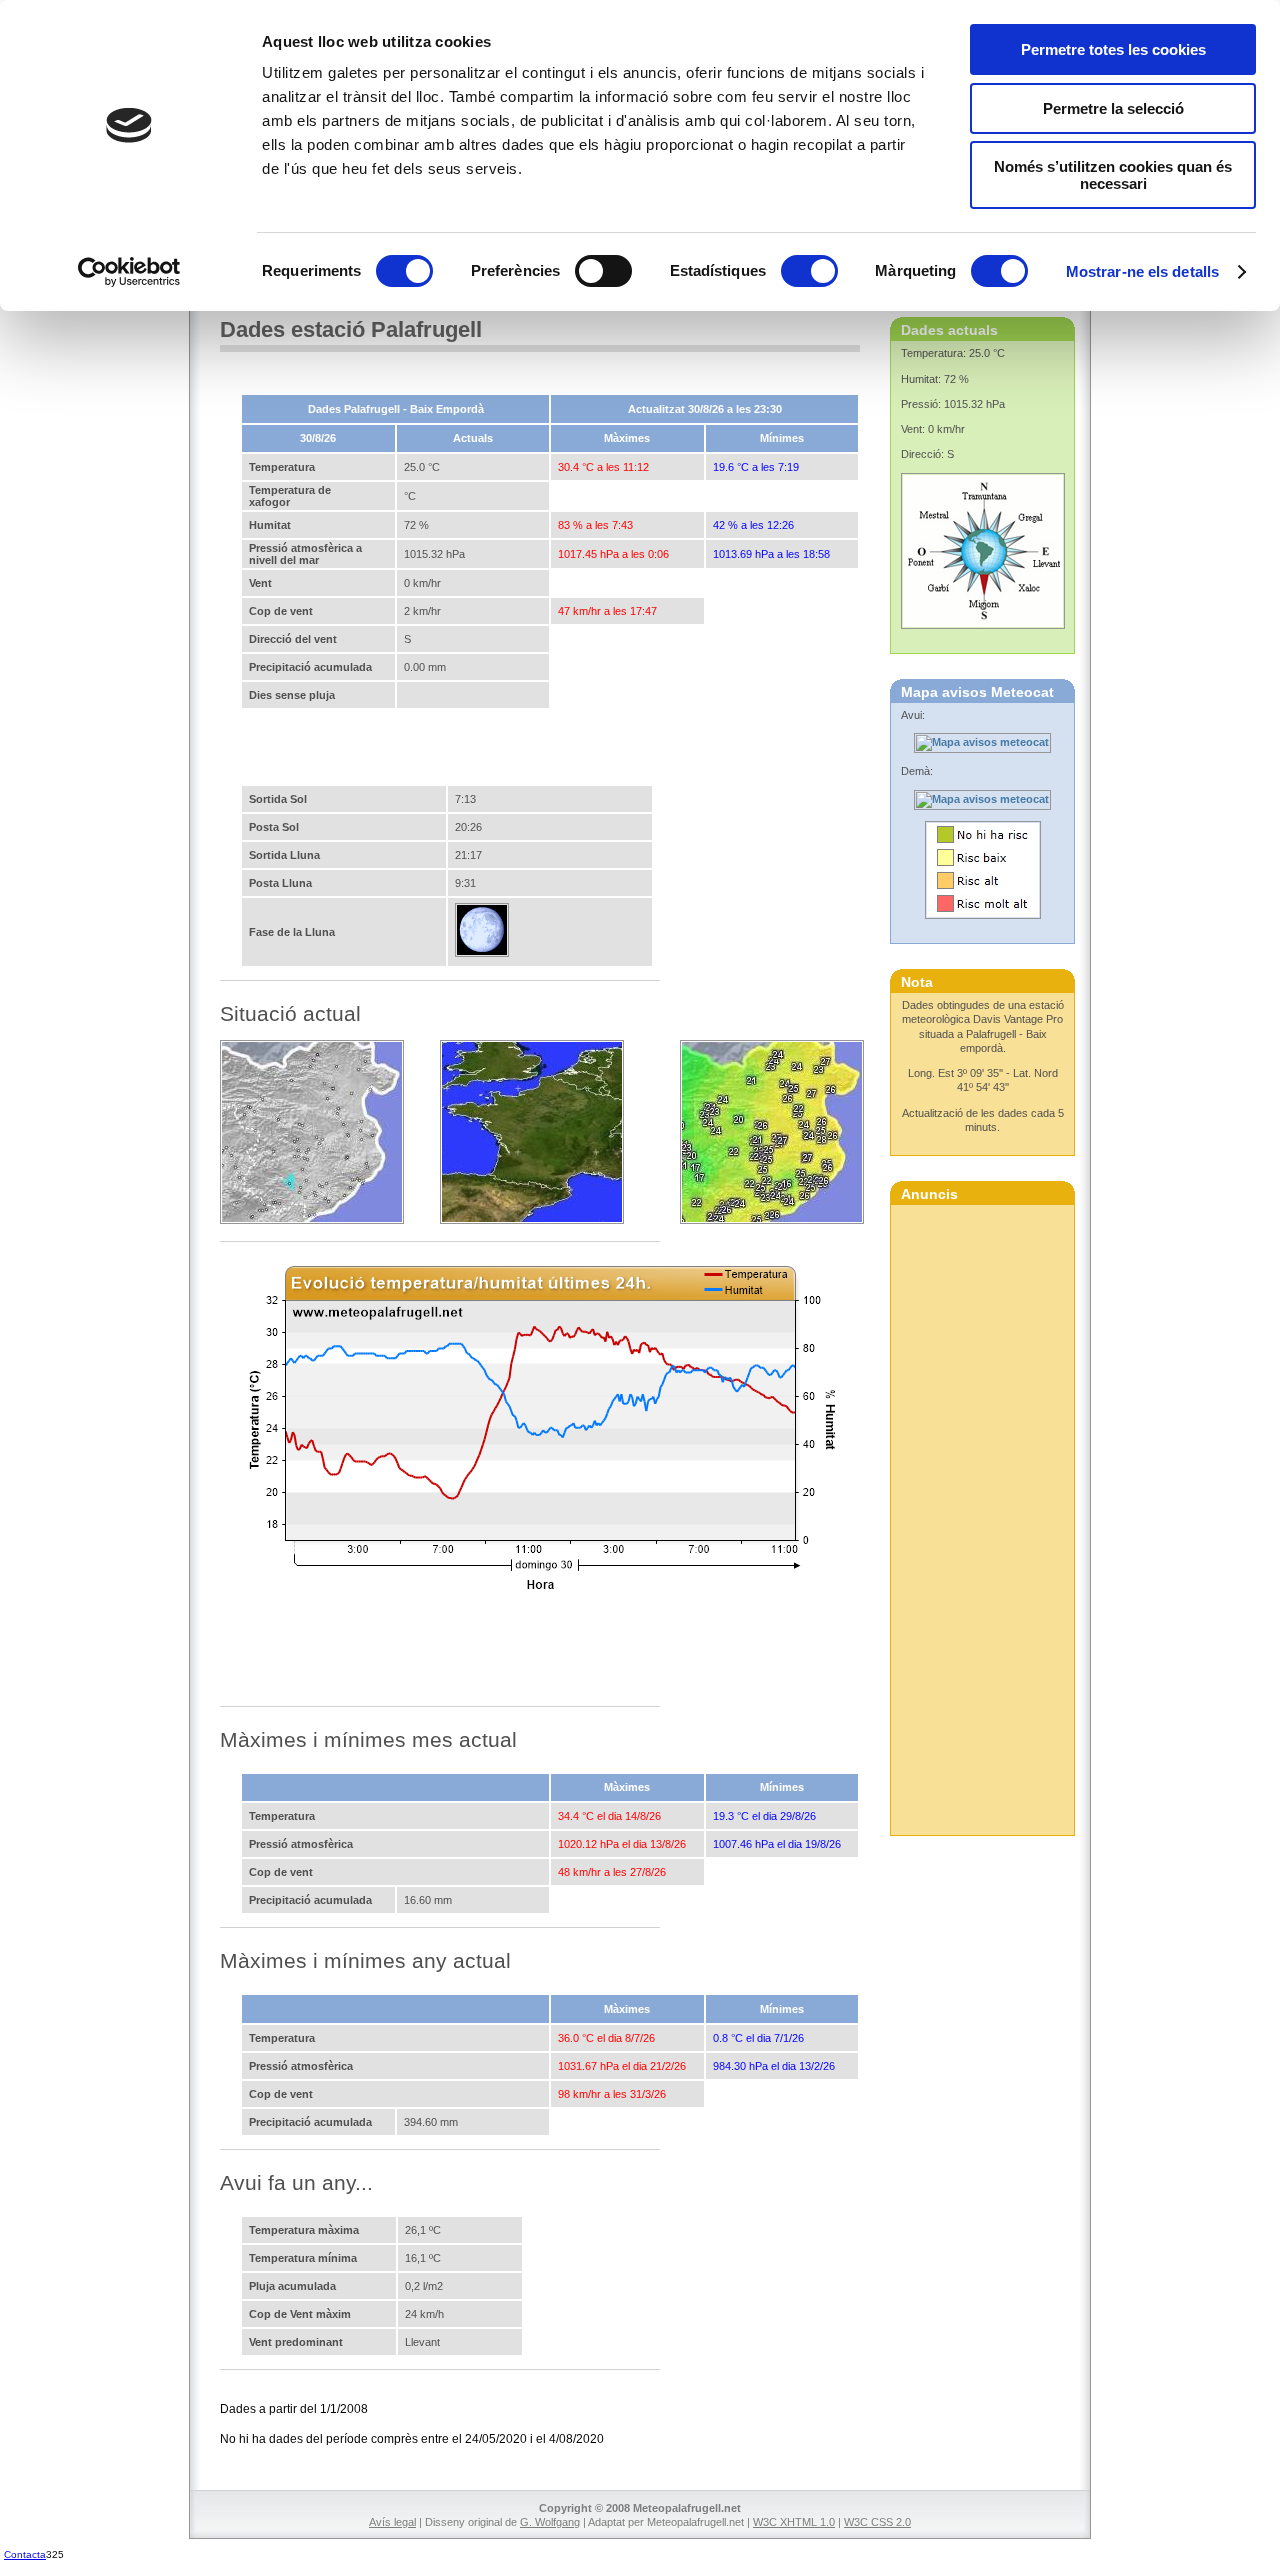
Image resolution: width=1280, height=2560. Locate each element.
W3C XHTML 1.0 (794, 2522)
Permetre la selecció (1113, 108)
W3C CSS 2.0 (877, 2522)
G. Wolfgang (550, 2522)
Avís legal (392, 2522)
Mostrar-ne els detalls (1142, 271)
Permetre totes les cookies (1113, 49)
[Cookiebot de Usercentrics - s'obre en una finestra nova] (129, 272)
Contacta (25, 2554)
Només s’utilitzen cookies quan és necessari (1113, 175)
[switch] (603, 271)
